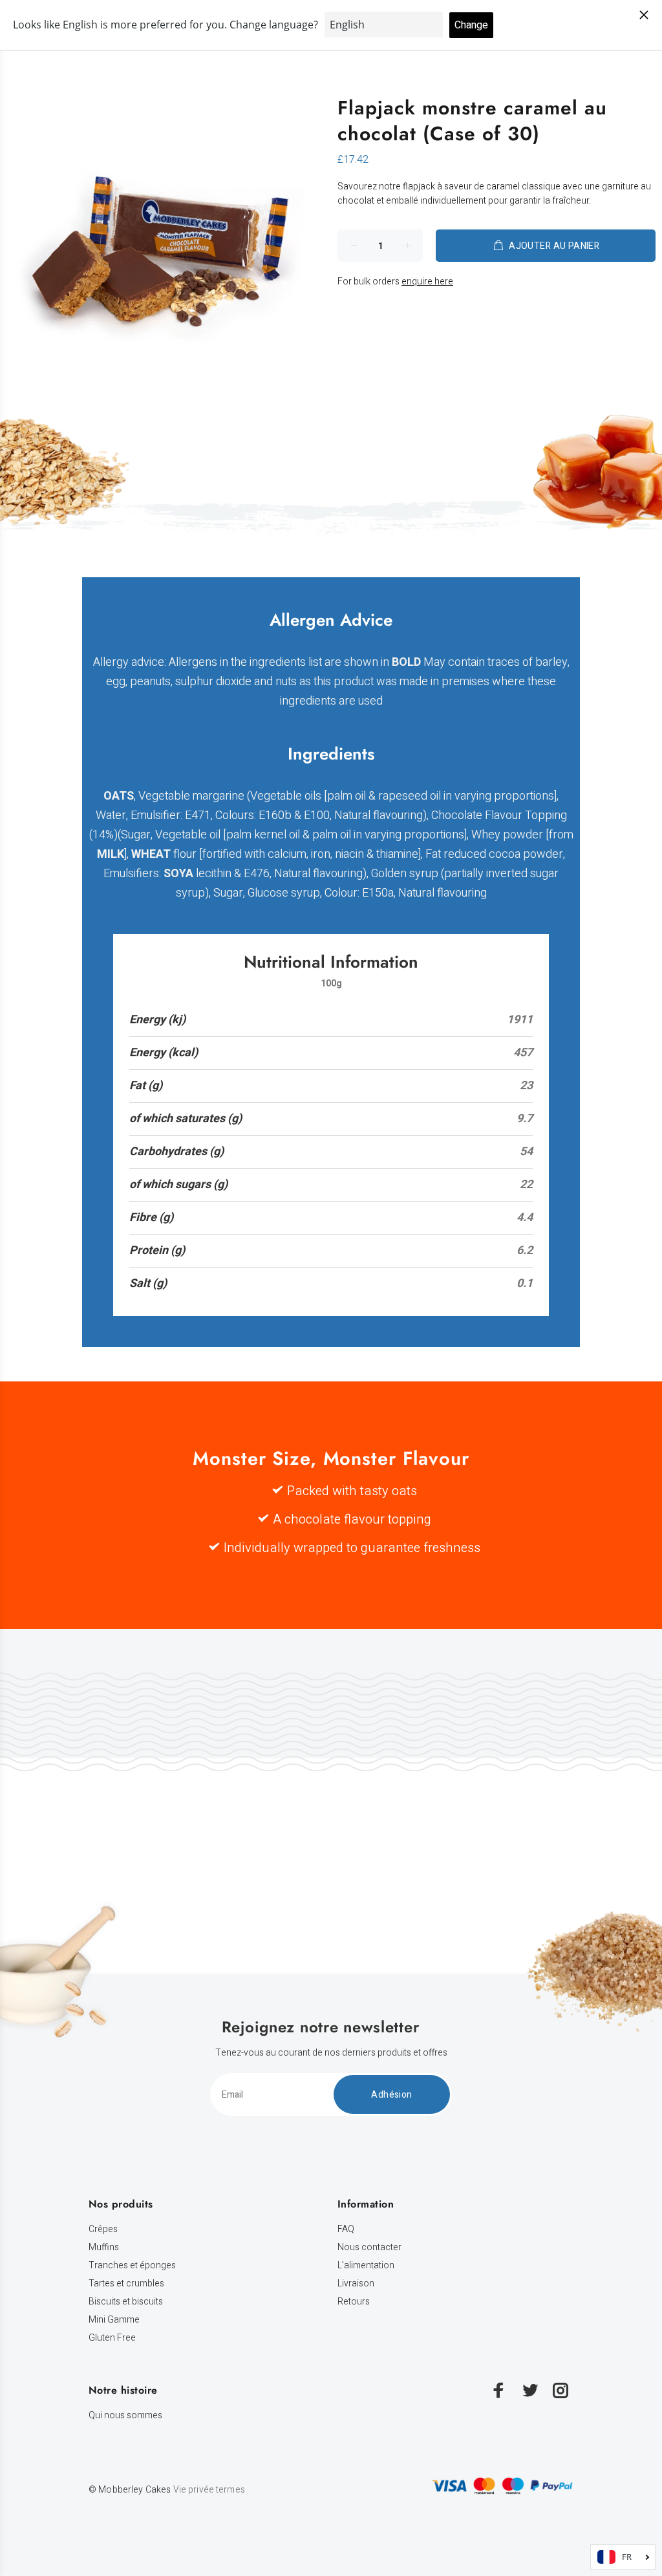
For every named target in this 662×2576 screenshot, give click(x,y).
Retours (354, 2302)
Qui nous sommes (125, 2415)
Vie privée (194, 2490)
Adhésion (391, 2095)
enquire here (427, 282)
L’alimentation (366, 2265)
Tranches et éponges (132, 2265)
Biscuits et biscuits (126, 2302)
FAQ (346, 2229)
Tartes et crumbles (126, 2283)
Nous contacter (369, 2247)
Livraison (356, 2283)
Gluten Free (112, 2338)
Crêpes (103, 2229)
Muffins (104, 2247)
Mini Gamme (114, 2320)
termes (230, 2490)
